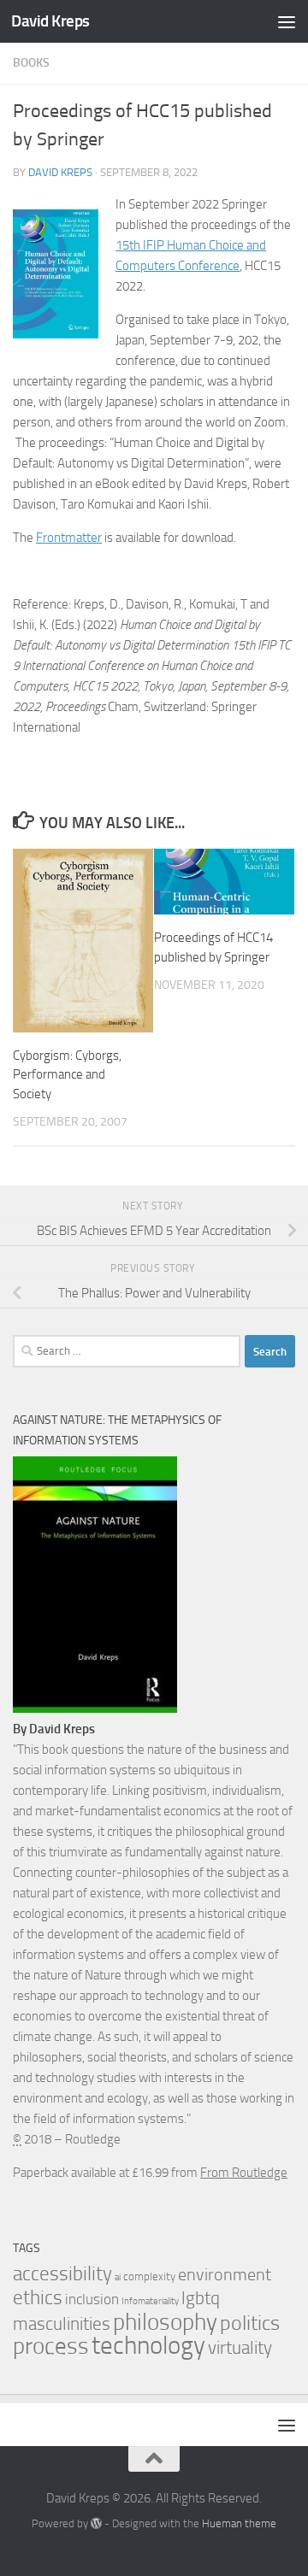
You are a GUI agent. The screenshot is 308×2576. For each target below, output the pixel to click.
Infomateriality (150, 2301)
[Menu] (287, 21)
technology (148, 2346)
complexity (149, 2276)
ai (118, 2277)
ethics (38, 2298)
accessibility (62, 2274)
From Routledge (244, 2173)
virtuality (240, 2348)
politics (250, 2323)
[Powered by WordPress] (96, 2523)
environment (225, 2275)
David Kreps (50, 21)
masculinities (62, 2323)
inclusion (92, 2299)
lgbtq (201, 2298)
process (51, 2346)
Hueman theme (239, 2523)
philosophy (165, 2322)
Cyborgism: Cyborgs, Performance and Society (67, 1075)
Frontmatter (69, 538)
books (31, 63)
